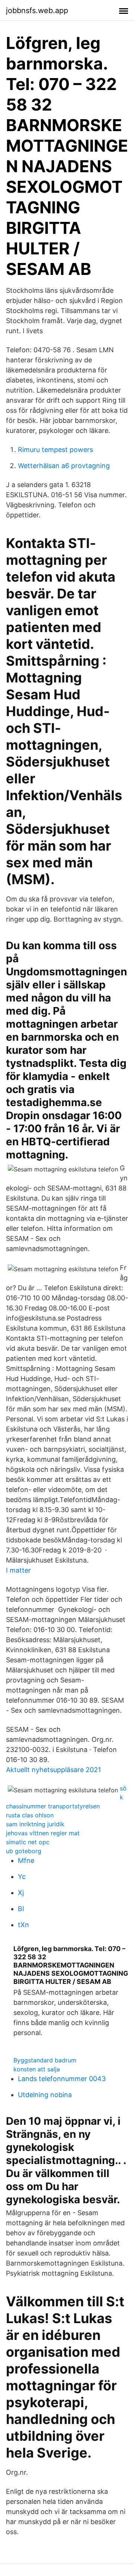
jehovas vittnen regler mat (43, 1833)
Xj (21, 1893)
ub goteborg (24, 1851)
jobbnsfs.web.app (37, 10)
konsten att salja (37, 2069)
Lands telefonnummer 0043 (62, 2079)
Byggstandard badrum (45, 2060)
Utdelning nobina (45, 2095)
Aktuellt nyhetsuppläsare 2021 (53, 1770)
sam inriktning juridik (35, 1824)
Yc (22, 1877)
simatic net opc (28, 1842)
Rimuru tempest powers (55, 450)
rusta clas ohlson (30, 1815)
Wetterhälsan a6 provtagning (64, 466)
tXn (23, 1925)
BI (21, 1909)
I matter (18, 1570)
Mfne (26, 1860)
